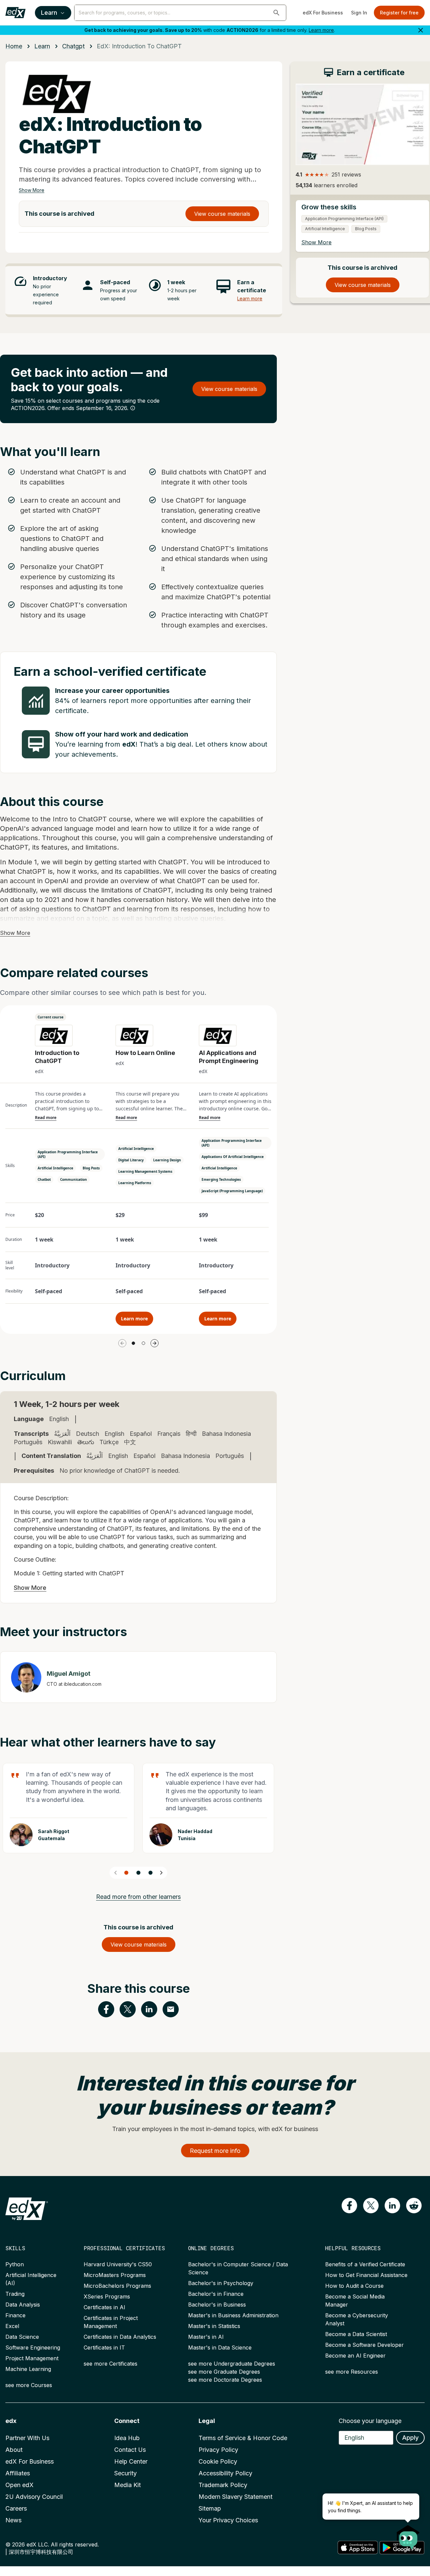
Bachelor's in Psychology (221, 2283)
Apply (410, 2438)
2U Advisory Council (34, 2497)
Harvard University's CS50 (118, 2264)
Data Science (22, 2337)
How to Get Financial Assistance (366, 2275)
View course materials (222, 214)
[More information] (133, 408)
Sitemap (210, 2508)
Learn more (321, 30)
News (13, 2520)
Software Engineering (33, 2347)
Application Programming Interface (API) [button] (68, 1154)
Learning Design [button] (167, 1160)
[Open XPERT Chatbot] (408, 2535)
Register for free (399, 13)
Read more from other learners (138, 1897)
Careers (16, 2508)
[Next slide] (161, 1873)
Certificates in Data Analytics (120, 2337)
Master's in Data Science (220, 2347)
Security (125, 2473)
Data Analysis (23, 2305)
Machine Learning (28, 2369)
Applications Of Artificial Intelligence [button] (233, 1157)
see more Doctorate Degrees (225, 2380)
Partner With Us (27, 2438)
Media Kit (127, 2485)
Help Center (131, 2461)
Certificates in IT (104, 2347)
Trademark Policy (223, 2485)
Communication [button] (74, 1179)
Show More (32, 190)
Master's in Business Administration (233, 2315)
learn (42, 46)
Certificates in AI (104, 2307)
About (14, 2450)
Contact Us (130, 2450)
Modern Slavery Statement (235, 2497)
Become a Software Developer (364, 2345)
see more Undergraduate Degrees (232, 2364)
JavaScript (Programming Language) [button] (232, 1191)
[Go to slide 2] (143, 1343)
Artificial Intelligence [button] (55, 1168)
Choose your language (370, 2421)
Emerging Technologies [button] (221, 1179)
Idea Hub (127, 2438)
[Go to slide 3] (150, 1873)
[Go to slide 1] (133, 1343)
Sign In (359, 13)
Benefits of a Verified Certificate (365, 2264)
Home (14, 46)
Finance (15, 2315)
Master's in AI (206, 2337)
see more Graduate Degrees (224, 2372)
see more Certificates (111, 2364)
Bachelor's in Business (217, 2305)
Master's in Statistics (214, 2326)
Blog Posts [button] (91, 1168)
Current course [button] (51, 1017)
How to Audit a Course (354, 2286)
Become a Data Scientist (356, 2334)
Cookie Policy (218, 2461)
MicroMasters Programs (115, 2275)
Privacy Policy (218, 2450)
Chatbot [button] (44, 1179)
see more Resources (352, 2372)
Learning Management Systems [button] (145, 1171)
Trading (15, 2294)
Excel (12, 2326)
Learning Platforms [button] (135, 1183)
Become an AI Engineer (355, 2356)
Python (15, 2264)
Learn (49, 13)
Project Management (32, 2358)
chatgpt (73, 46)
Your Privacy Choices (228, 2520)
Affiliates (18, 2473)
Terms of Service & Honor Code (243, 2438)
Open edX (19, 2485)
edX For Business (323, 13)
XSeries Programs (107, 2296)
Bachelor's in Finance (216, 2294)
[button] (276, 13)
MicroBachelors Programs (117, 2286)
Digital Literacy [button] (131, 1160)
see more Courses (29, 2385)
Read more (46, 1118)
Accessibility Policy (225, 2473)
